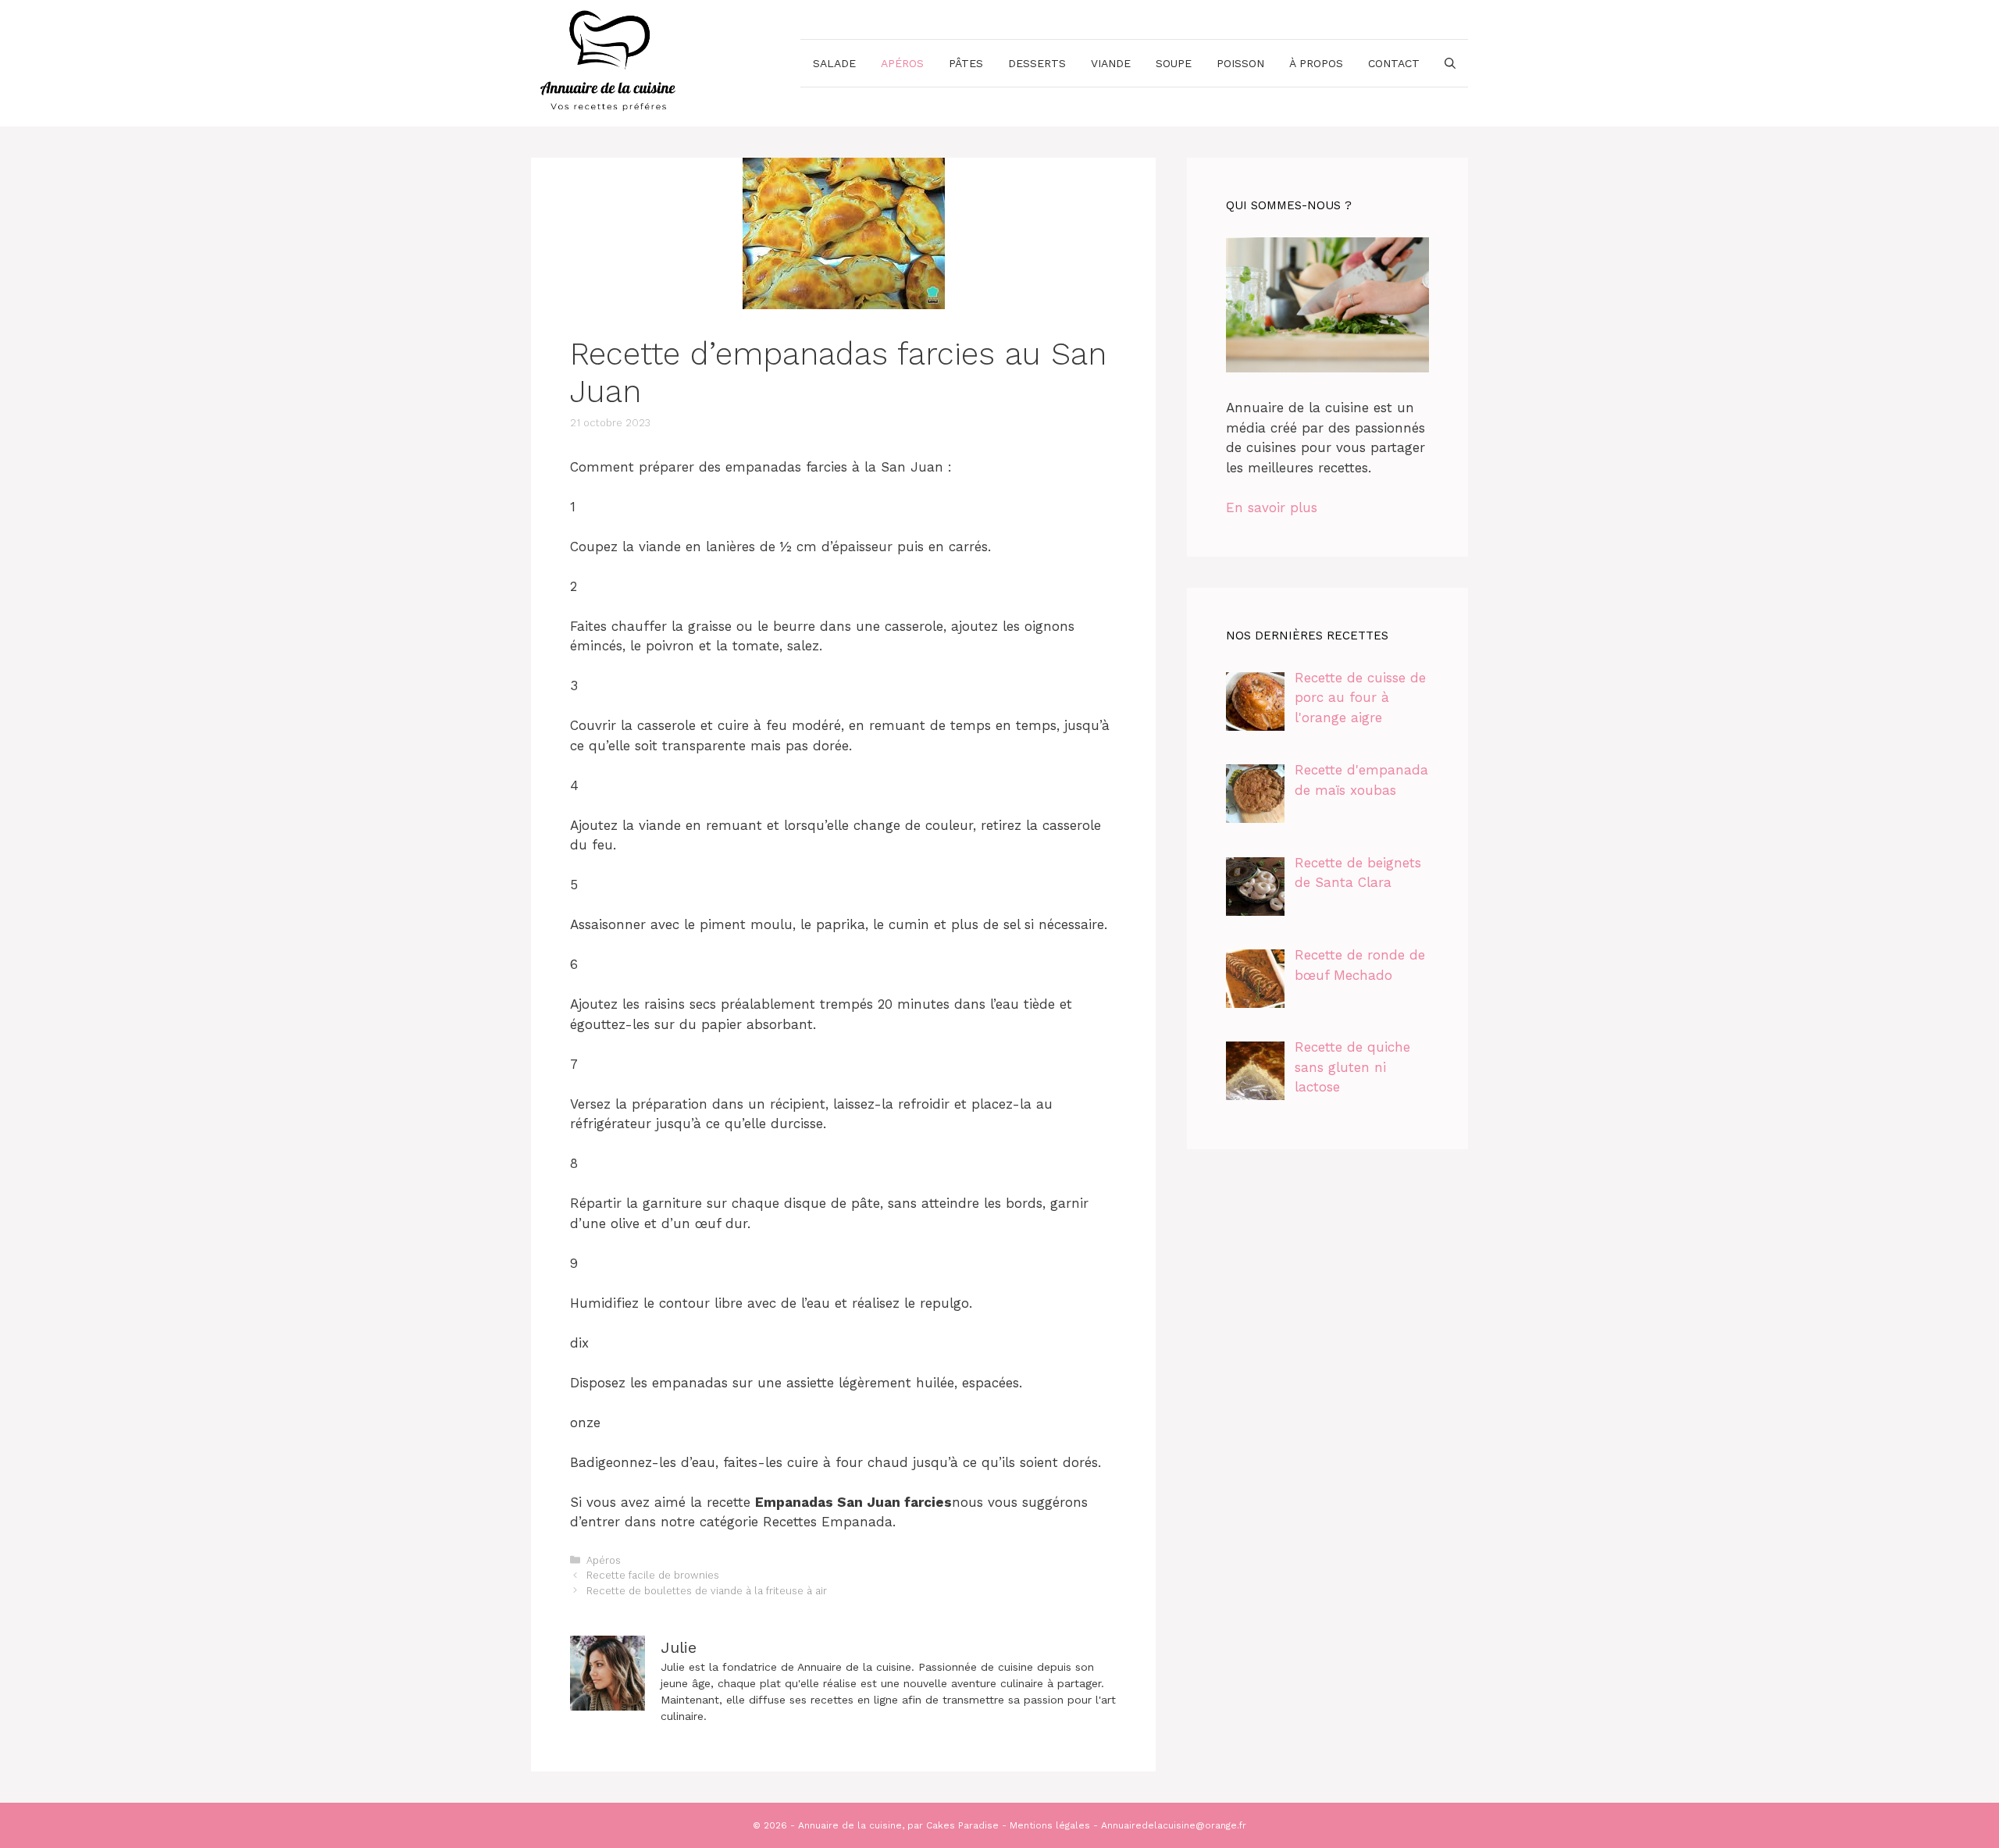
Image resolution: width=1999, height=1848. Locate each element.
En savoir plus (1272, 507)
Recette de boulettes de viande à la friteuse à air (707, 1591)
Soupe (1174, 63)
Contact (1394, 63)
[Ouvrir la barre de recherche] (1450, 63)
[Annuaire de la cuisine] (609, 62)
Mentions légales (1050, 1825)
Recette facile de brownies (653, 1575)
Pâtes (966, 63)
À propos (1316, 63)
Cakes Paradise (962, 1825)
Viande (1111, 63)
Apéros (902, 63)
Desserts (1037, 63)
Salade (834, 63)
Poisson (1240, 63)
